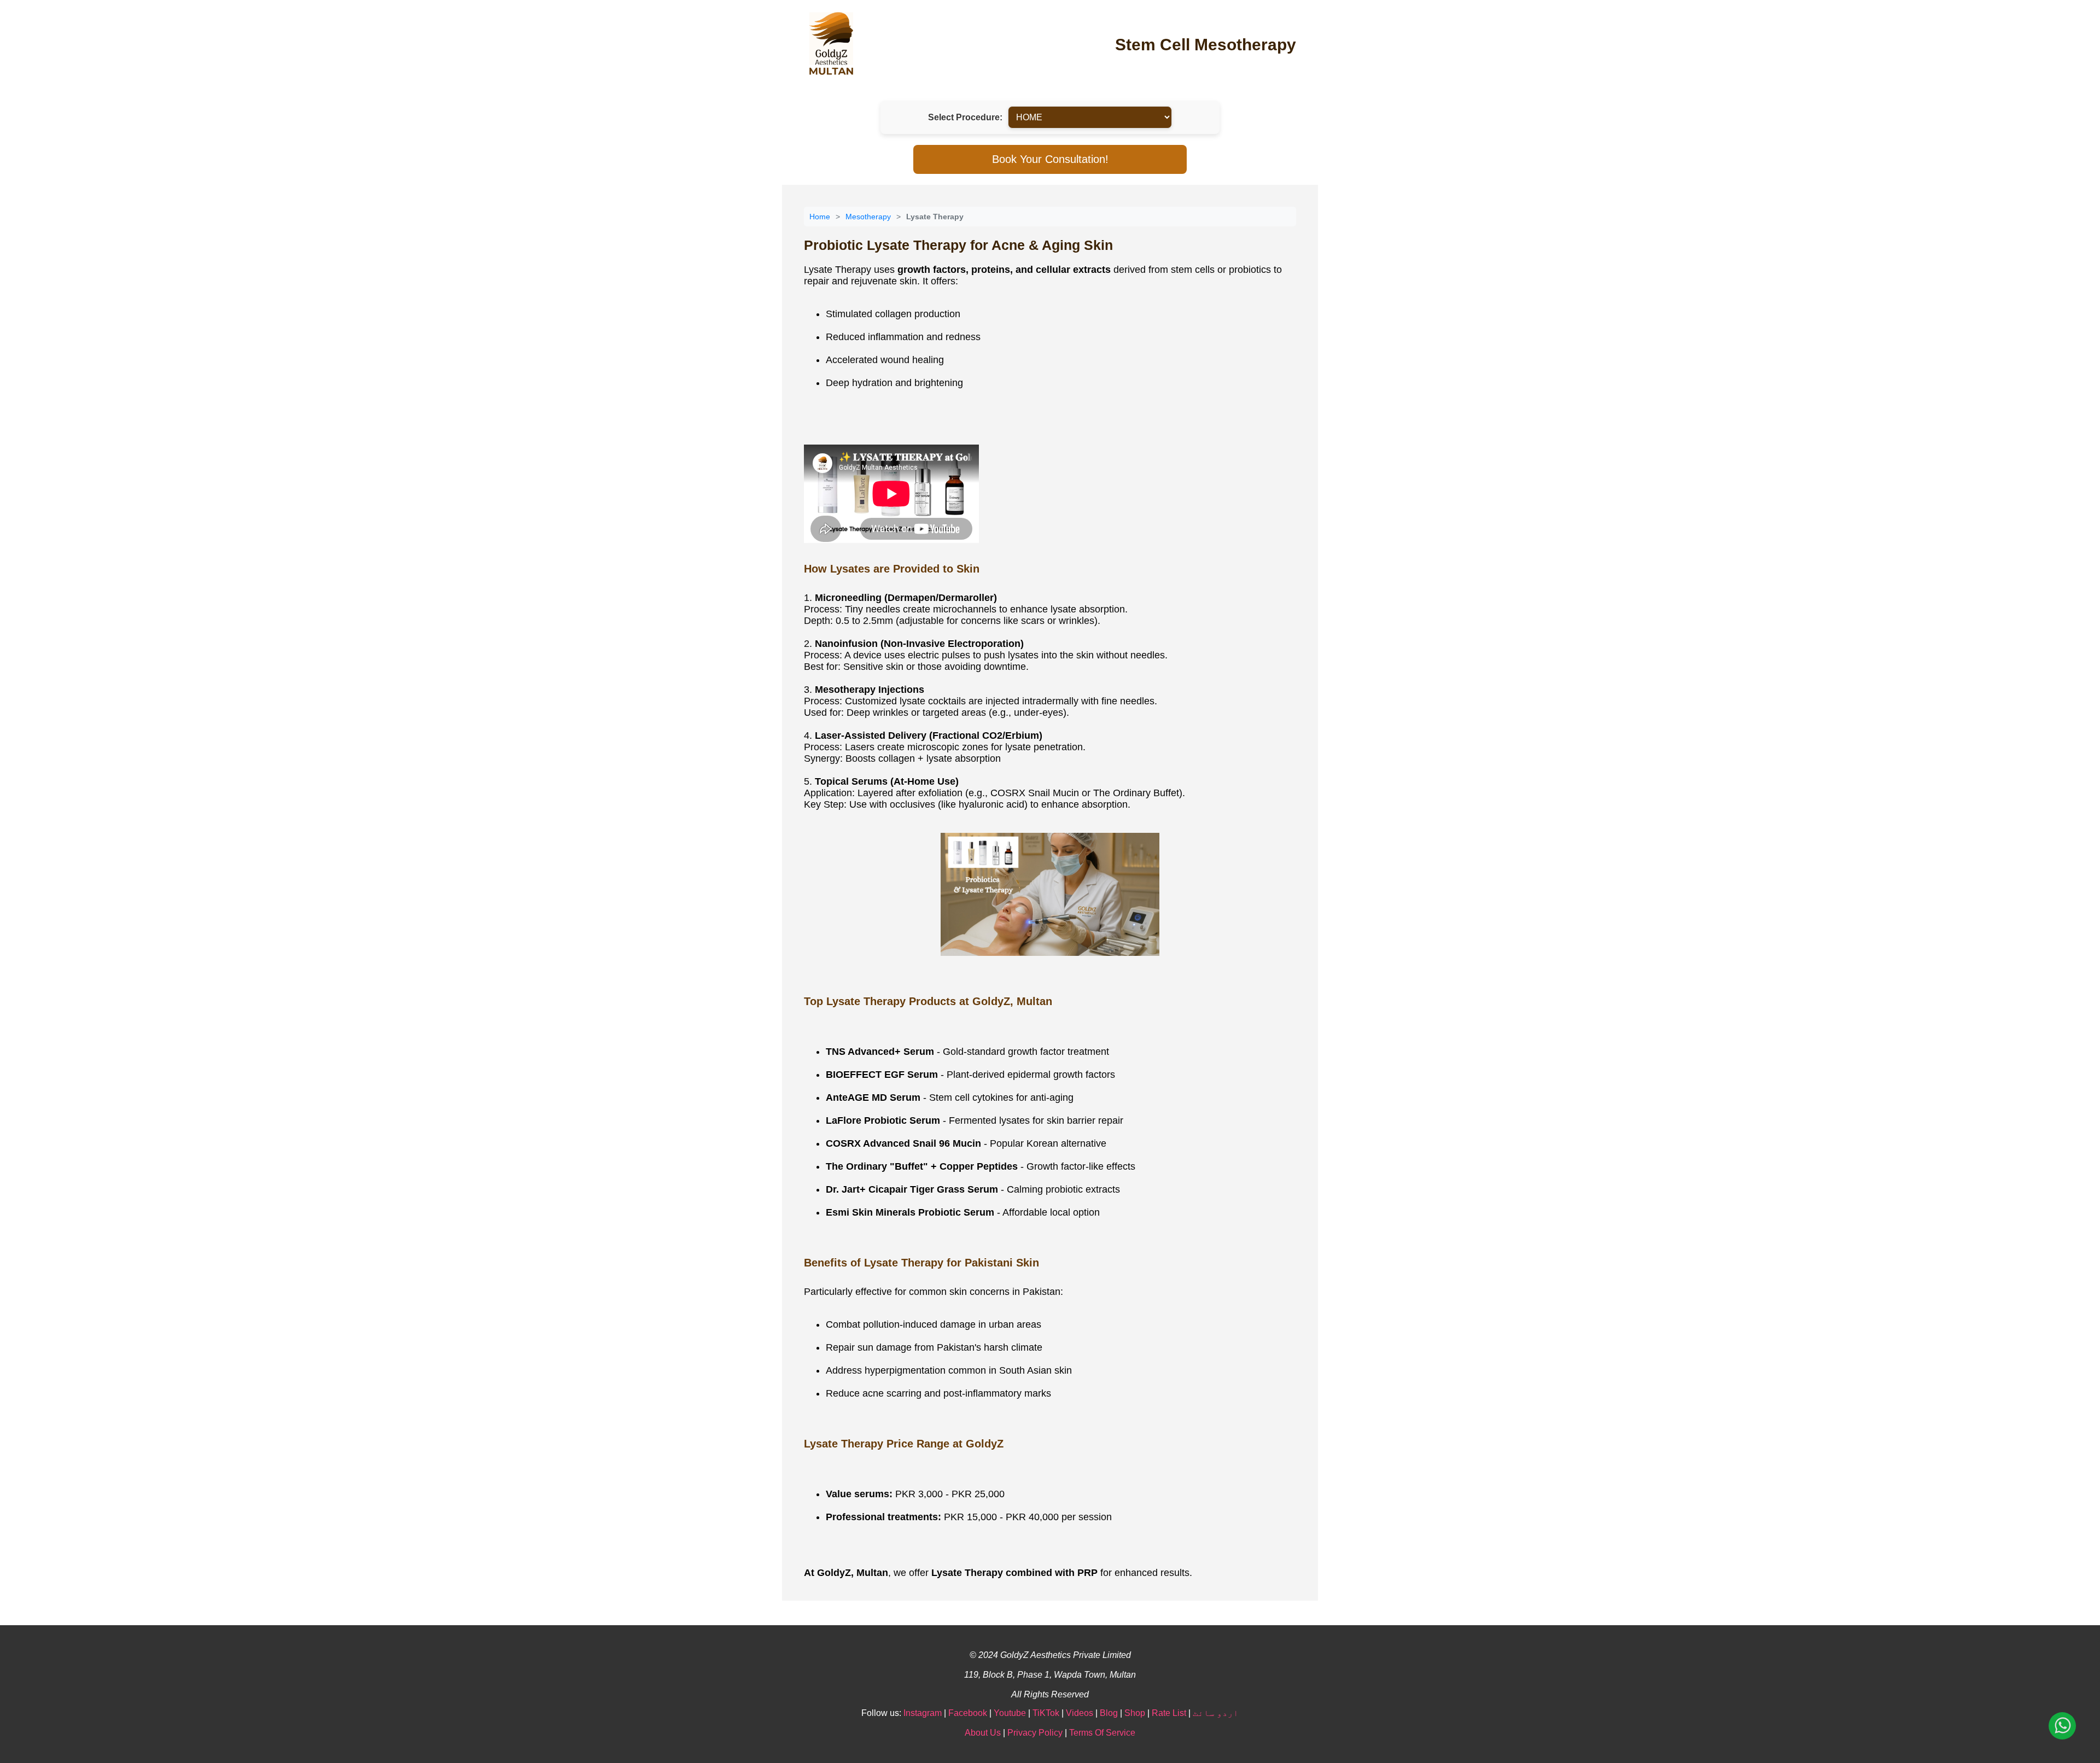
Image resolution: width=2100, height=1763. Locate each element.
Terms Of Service (1102, 1733)
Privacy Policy (1035, 1733)
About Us (983, 1733)
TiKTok (1046, 1713)
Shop (1135, 1713)
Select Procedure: (965, 117)
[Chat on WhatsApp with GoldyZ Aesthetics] (2062, 1727)
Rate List (1169, 1713)
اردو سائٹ (1216, 1713)
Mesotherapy (868, 217)
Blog (1109, 1713)
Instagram (923, 1713)
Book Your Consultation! (1050, 159)
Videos (1080, 1713)
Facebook (968, 1713)
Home (820, 217)
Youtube (1010, 1713)
